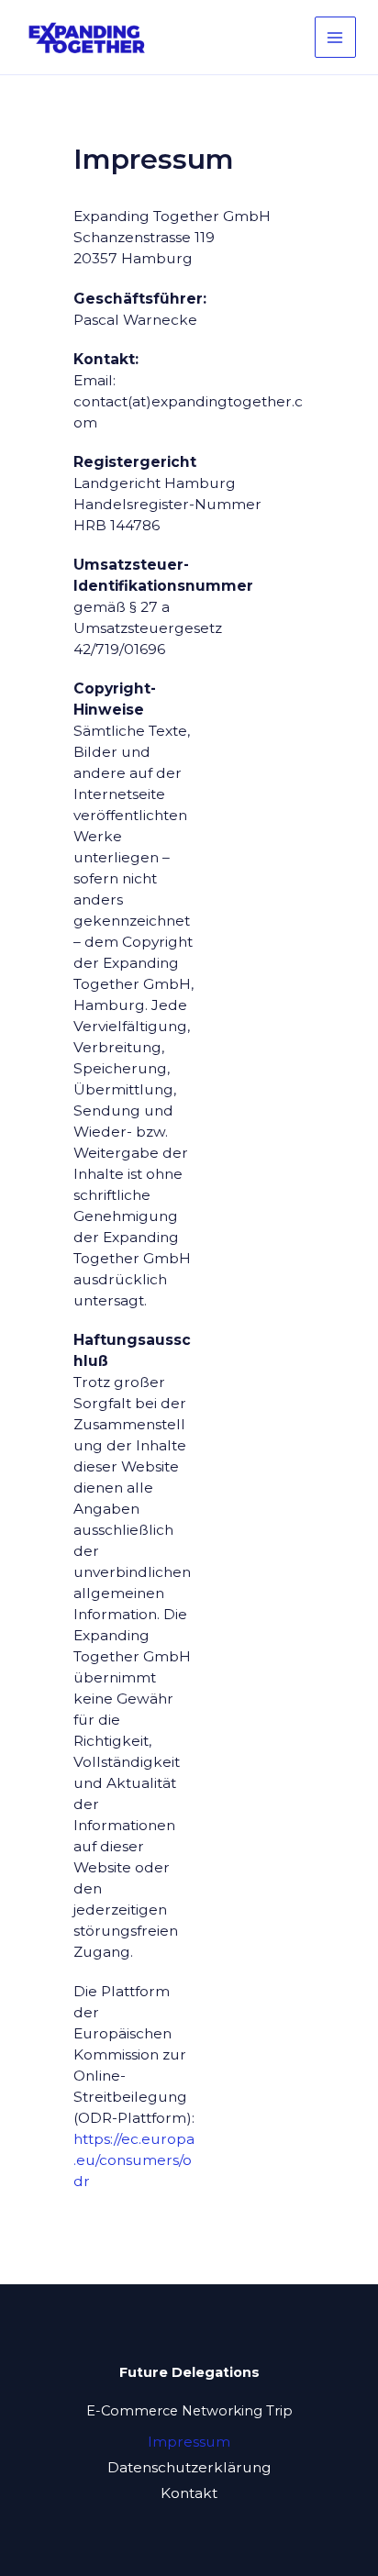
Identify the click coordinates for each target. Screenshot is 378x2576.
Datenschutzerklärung (189, 2467)
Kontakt (189, 2493)
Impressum (189, 2442)
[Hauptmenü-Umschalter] (335, 37)
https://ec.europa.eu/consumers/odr (134, 2160)
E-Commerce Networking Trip (189, 2411)
